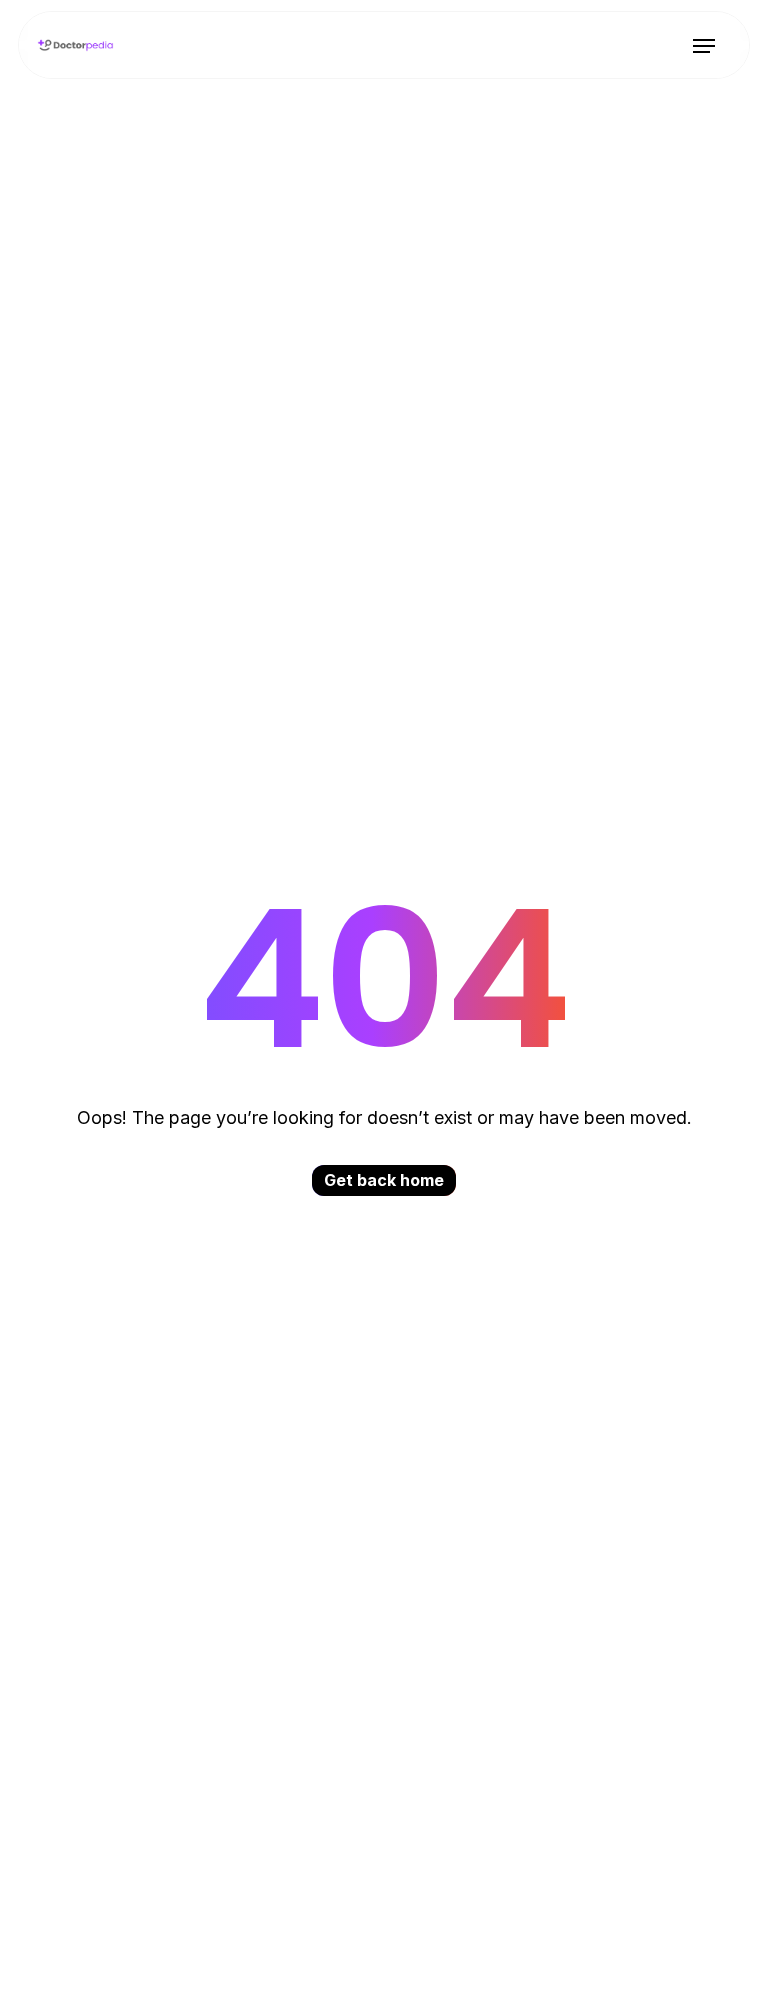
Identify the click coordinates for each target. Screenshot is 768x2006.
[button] (703, 45)
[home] (75, 45)
